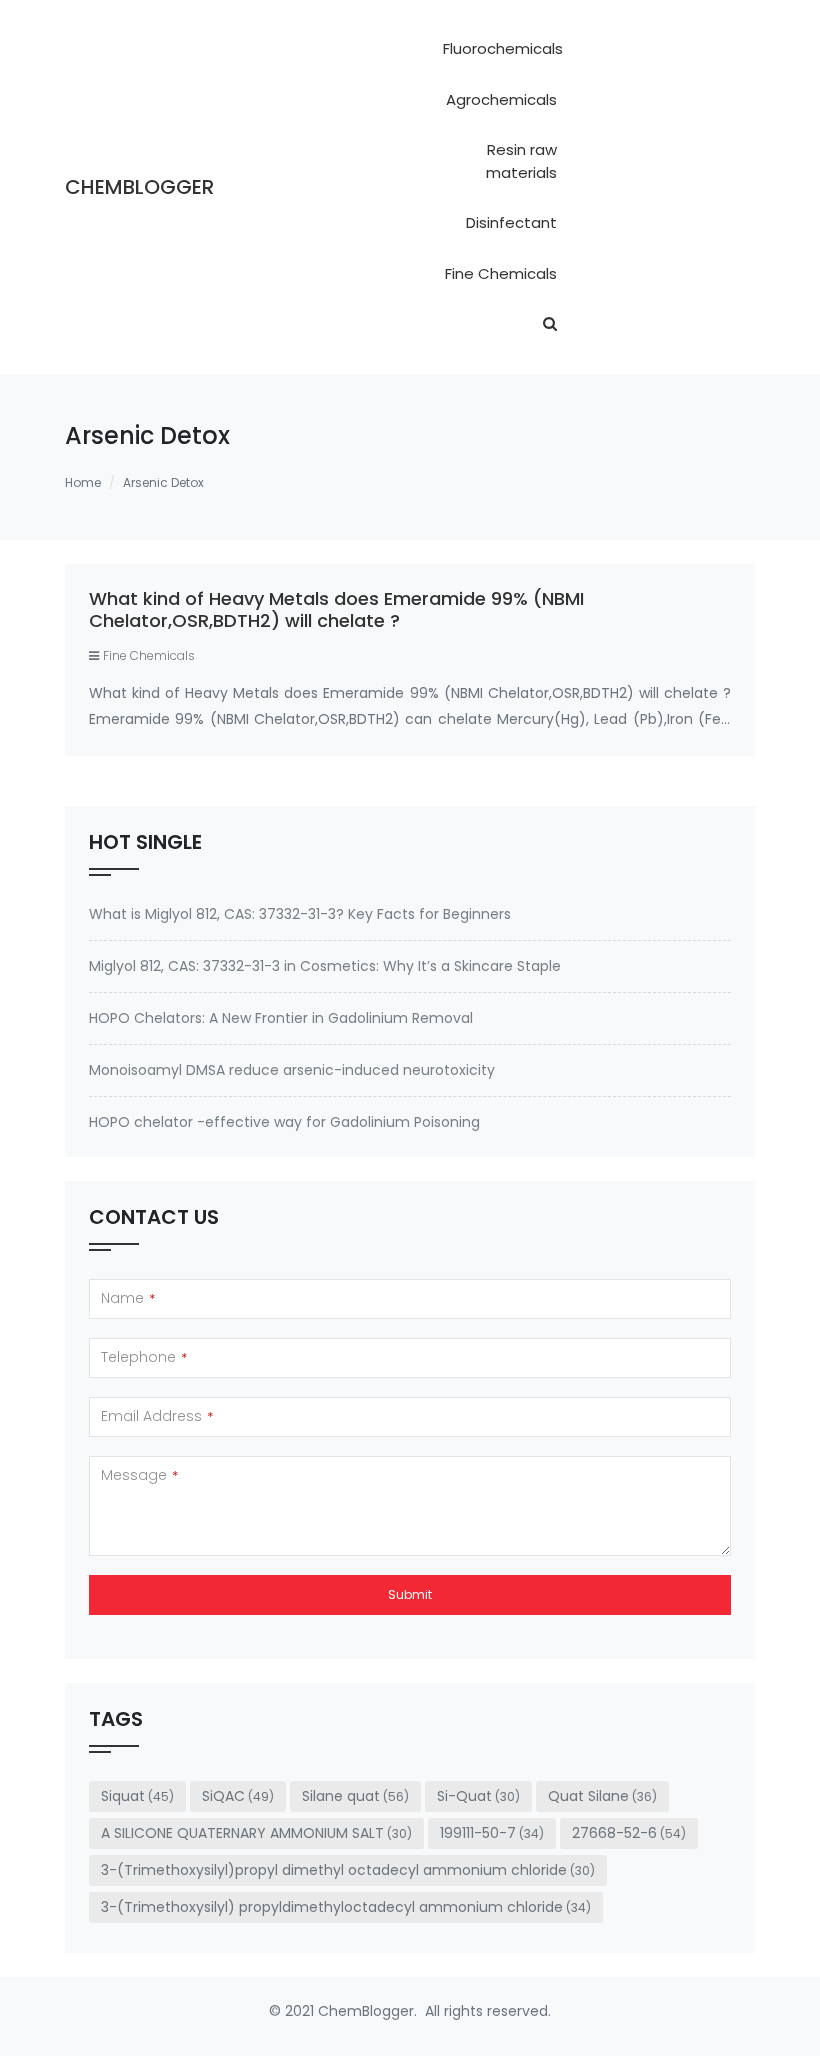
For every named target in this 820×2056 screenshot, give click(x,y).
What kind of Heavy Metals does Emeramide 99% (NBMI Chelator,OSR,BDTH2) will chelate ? (336, 609)
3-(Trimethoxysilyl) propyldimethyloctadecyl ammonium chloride (346, 1907)
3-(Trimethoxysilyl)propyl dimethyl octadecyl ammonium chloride (348, 1870)
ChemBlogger (139, 187)
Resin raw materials (521, 161)
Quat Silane (602, 1796)
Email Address (157, 1416)
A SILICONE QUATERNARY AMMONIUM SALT (256, 1833)
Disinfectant (511, 222)
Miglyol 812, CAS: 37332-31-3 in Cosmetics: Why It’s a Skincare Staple (325, 966)
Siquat (137, 1796)
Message (139, 1475)
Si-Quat (478, 1796)
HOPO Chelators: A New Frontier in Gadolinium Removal (281, 1018)
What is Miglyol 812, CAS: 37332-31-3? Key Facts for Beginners (300, 914)
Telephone (144, 1357)
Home (83, 482)
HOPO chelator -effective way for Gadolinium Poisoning (284, 1122)
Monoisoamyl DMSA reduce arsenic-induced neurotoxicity (292, 1070)
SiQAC (238, 1796)
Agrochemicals (501, 99)
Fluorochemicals (503, 48)
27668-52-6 (629, 1833)
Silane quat (355, 1796)
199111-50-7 (492, 1833)
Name (128, 1298)
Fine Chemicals (501, 273)
